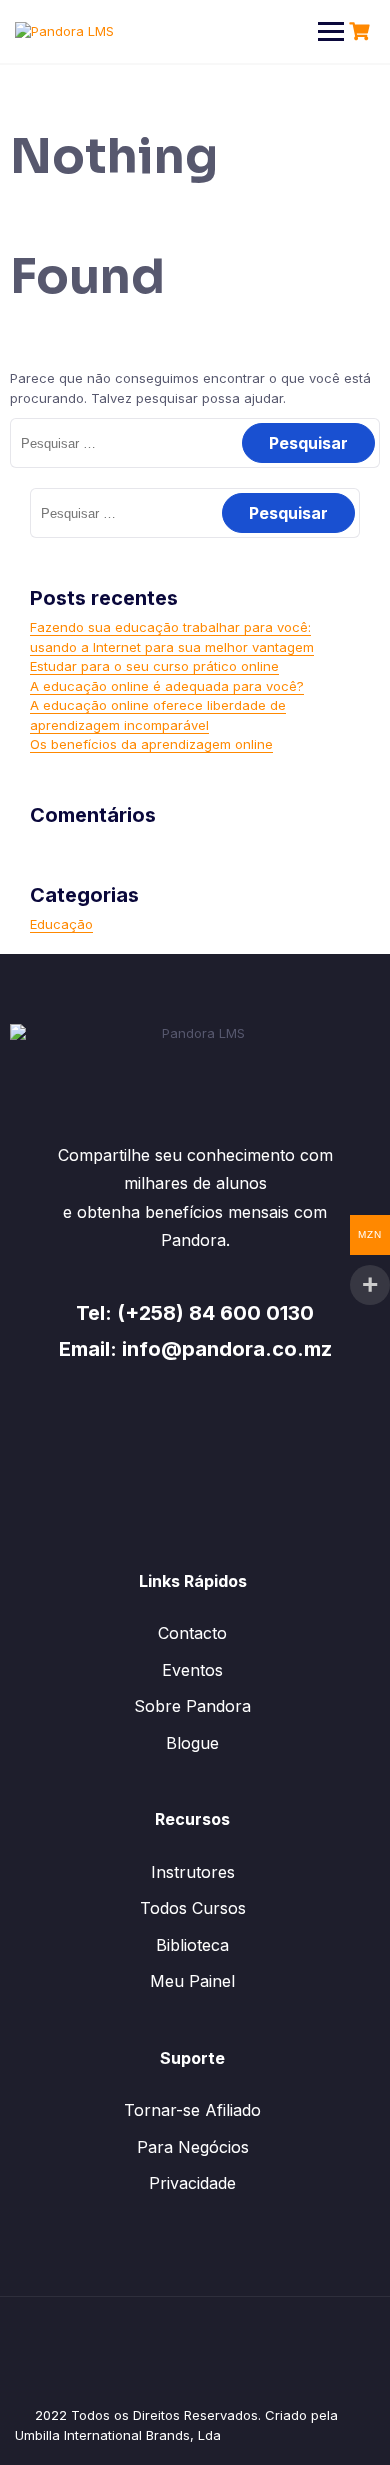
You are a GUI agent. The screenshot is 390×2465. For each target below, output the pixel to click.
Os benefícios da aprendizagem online (151, 744)
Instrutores (193, 1872)
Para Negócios (193, 2147)
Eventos (192, 1670)
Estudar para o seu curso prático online (154, 666)
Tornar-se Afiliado (192, 2110)
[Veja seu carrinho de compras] (362, 31)
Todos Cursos (193, 1908)
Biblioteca (192, 1945)
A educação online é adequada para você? (167, 686)
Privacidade (192, 2183)
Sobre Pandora (192, 1706)
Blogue (192, 1743)
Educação (61, 924)
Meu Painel (192, 1981)
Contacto (192, 1633)
